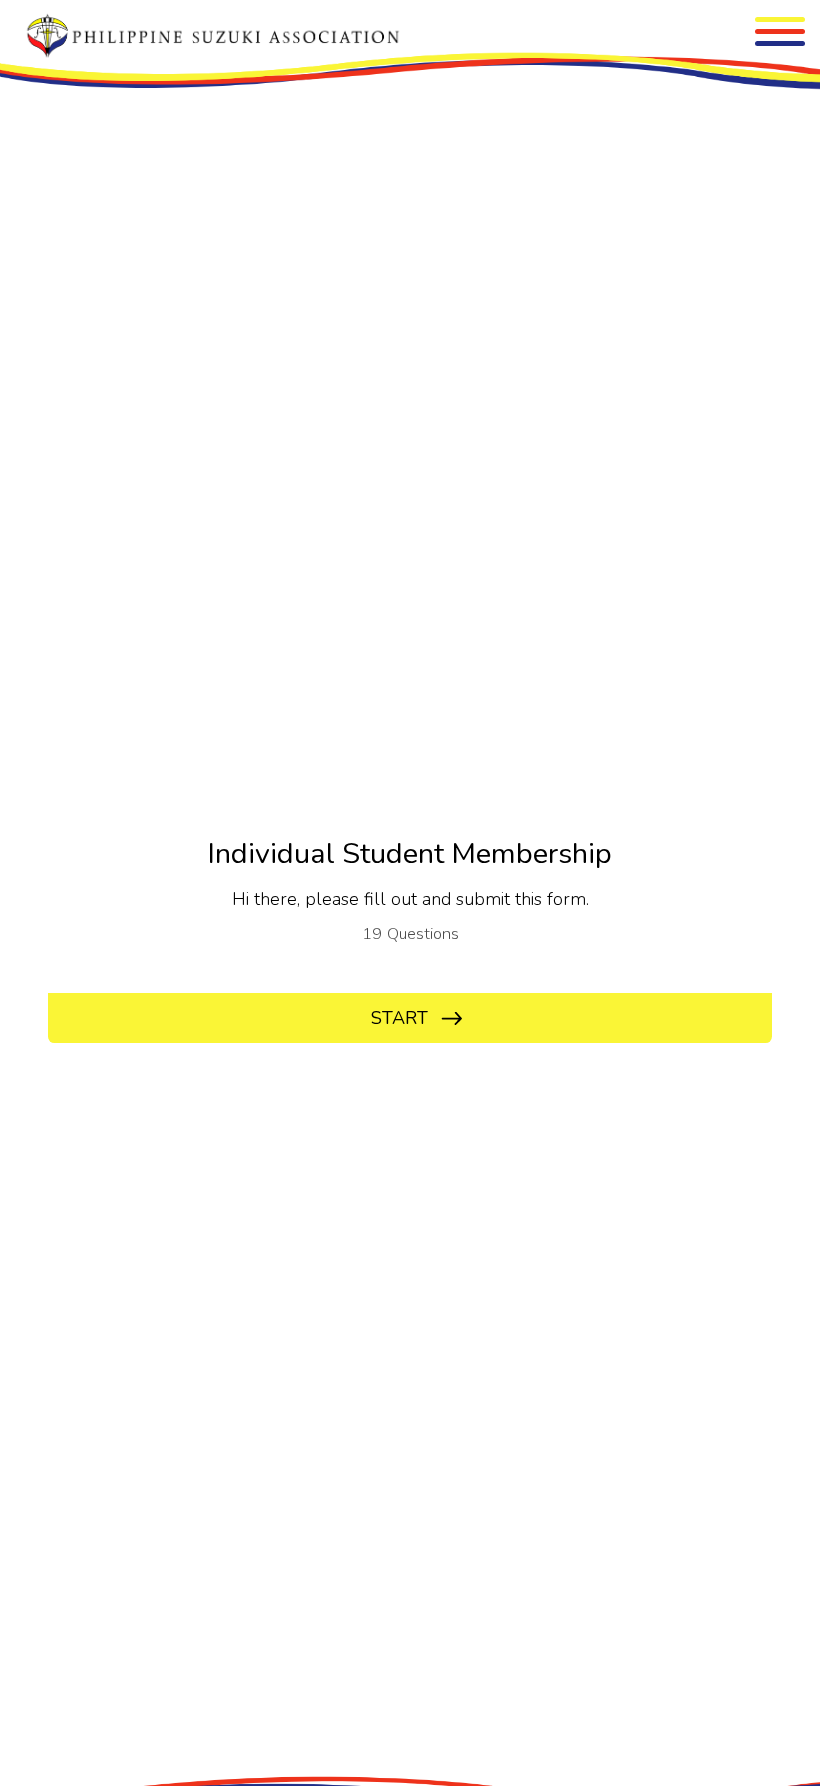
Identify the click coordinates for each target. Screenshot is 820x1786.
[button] (780, 31)
